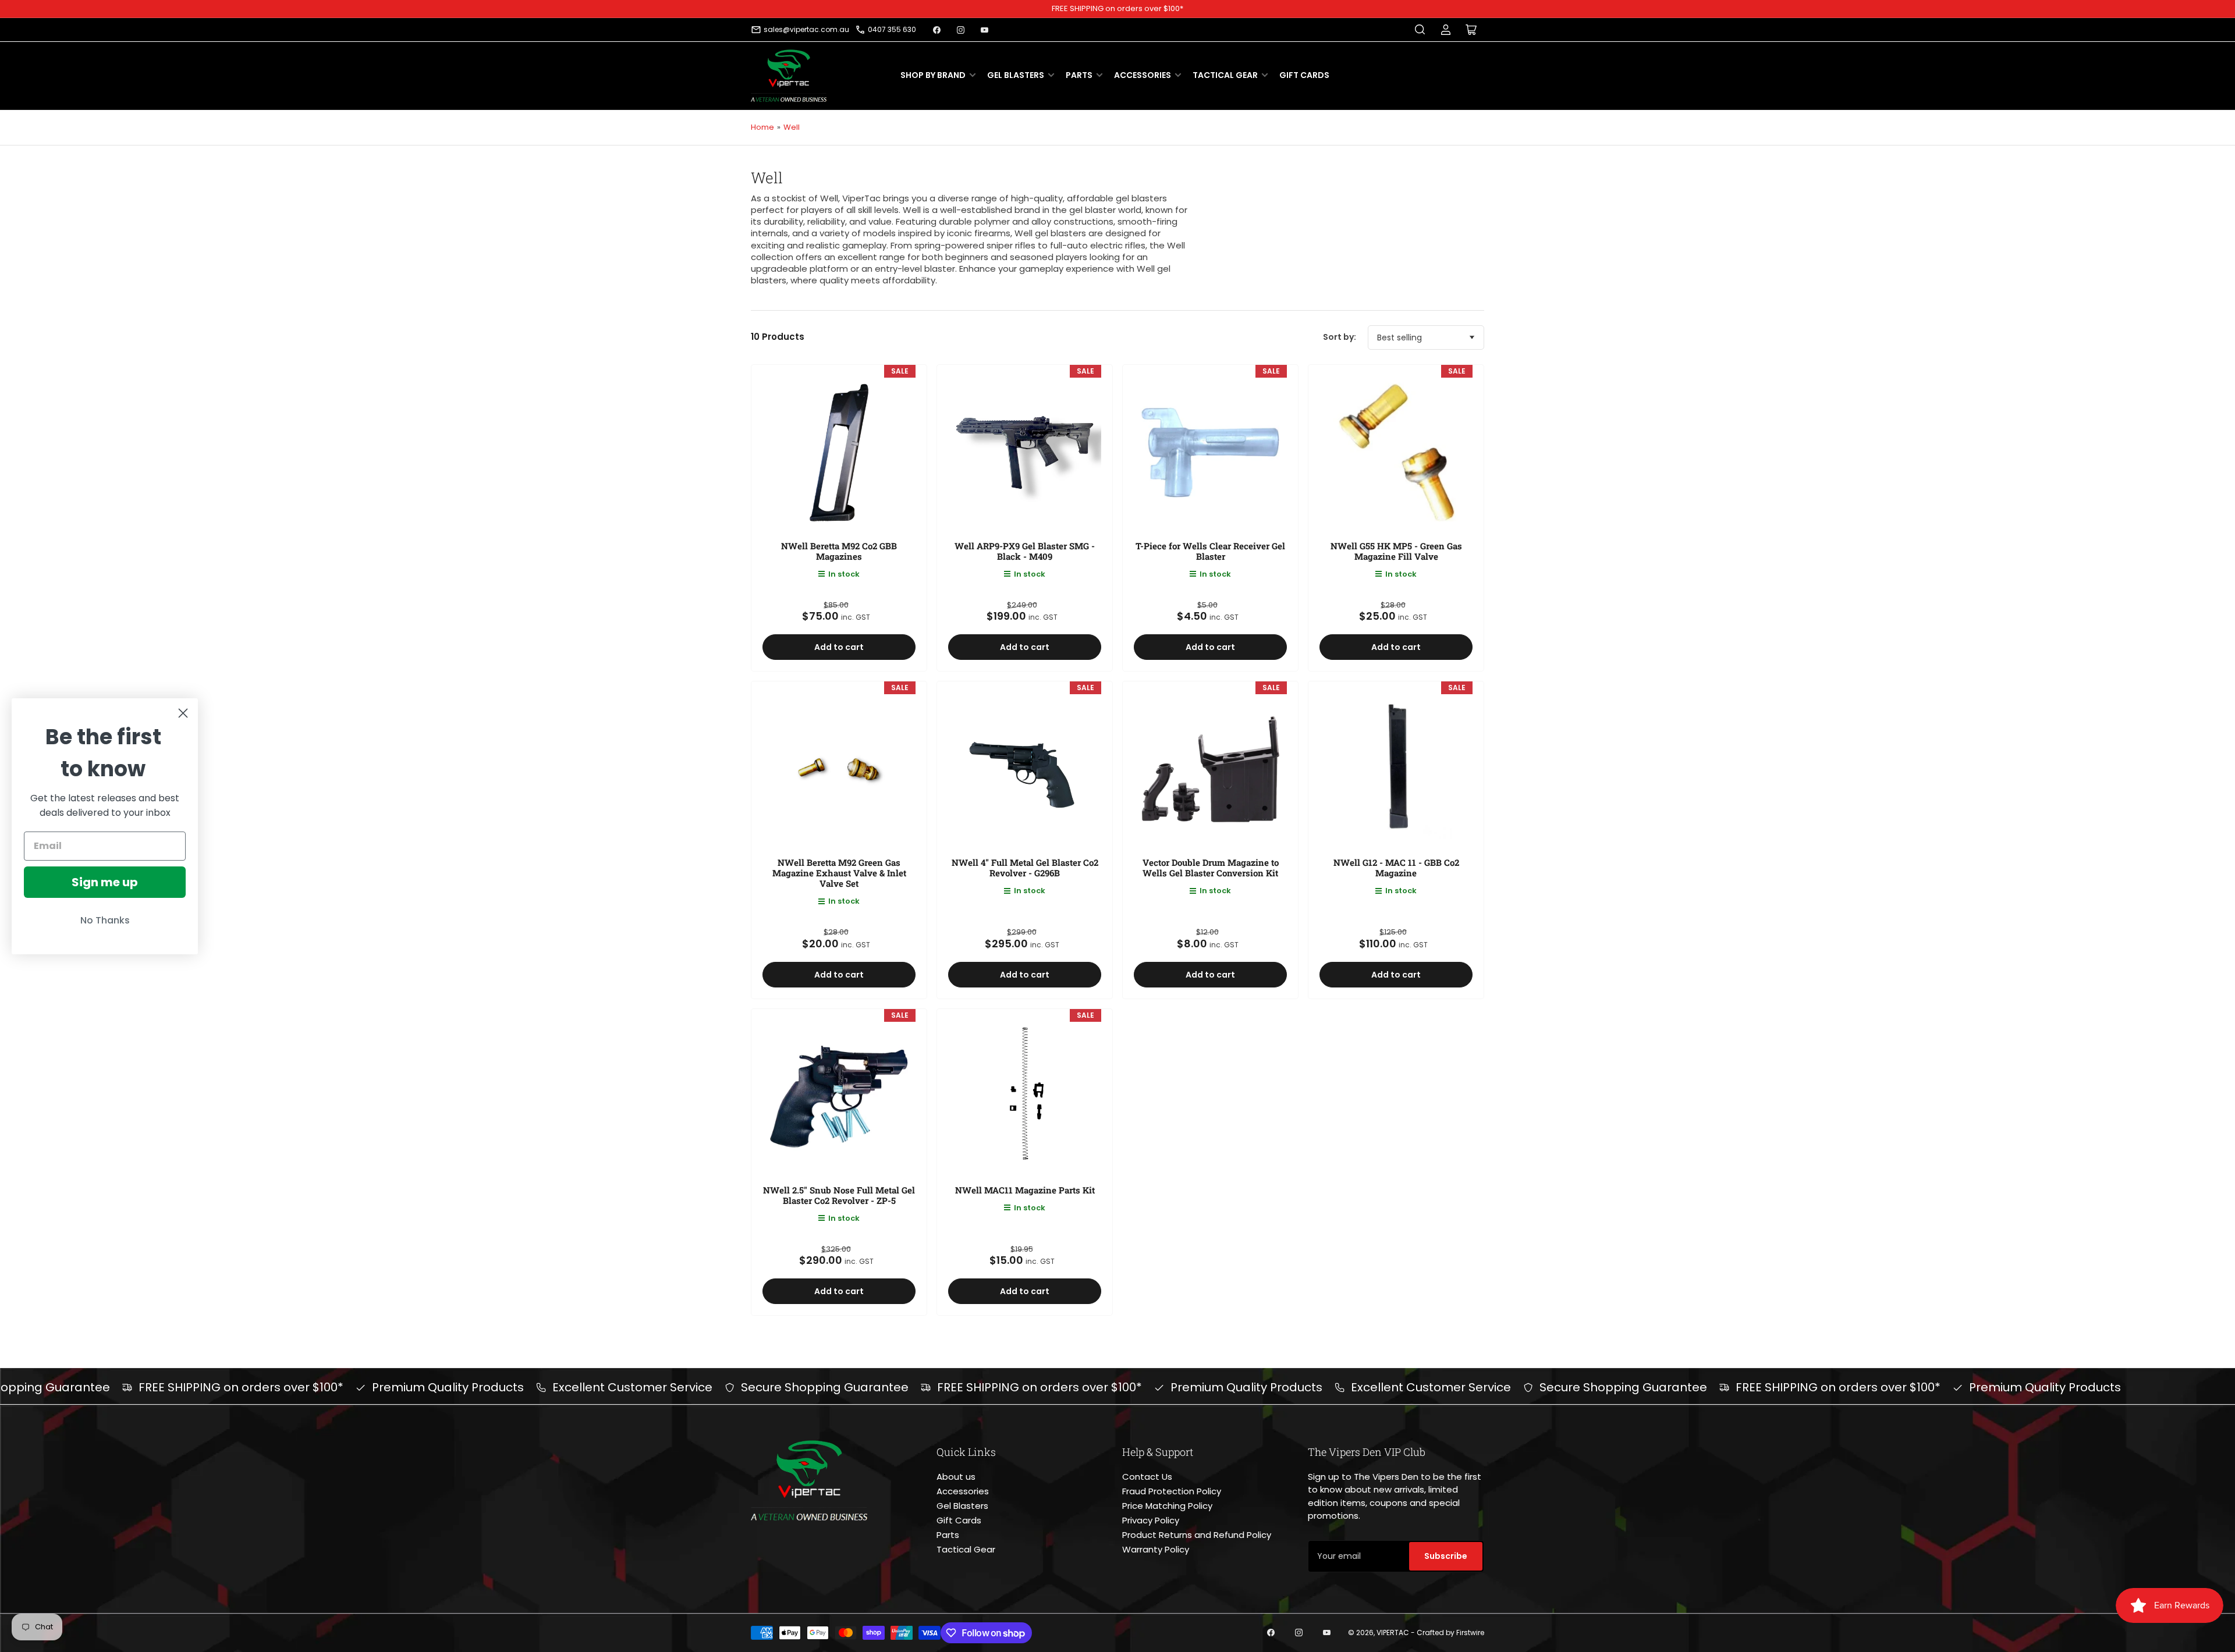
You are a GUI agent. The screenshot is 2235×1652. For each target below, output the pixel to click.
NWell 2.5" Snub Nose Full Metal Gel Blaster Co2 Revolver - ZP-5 (839, 1195)
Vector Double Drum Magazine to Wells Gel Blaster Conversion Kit (1211, 868)
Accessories (1143, 75)
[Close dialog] (183, 713)
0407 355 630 (892, 29)
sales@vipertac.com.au (806, 29)
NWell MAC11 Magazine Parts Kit (1025, 1190)
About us (956, 1477)
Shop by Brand (933, 75)
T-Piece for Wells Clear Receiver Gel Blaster (1210, 551)
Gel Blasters (1016, 75)
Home (762, 127)
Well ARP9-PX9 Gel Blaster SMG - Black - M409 (1025, 551)
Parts (1079, 75)
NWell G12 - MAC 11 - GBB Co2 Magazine (1396, 868)
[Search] (1420, 30)
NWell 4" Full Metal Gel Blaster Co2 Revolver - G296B (1025, 868)
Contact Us (1147, 1477)
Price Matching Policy (1167, 1506)
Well (792, 127)
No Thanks (105, 920)
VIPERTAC (1393, 1633)
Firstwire (1470, 1633)
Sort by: (1340, 337)
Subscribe (1446, 1556)
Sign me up (105, 882)
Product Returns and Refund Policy (1197, 1535)
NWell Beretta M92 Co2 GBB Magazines (839, 551)
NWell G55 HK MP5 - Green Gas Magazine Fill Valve (1396, 551)
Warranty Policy (1156, 1549)
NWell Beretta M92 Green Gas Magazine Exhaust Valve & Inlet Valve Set (839, 873)
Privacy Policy (1151, 1520)
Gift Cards (1304, 75)
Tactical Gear (1225, 75)
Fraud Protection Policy (1172, 1491)
